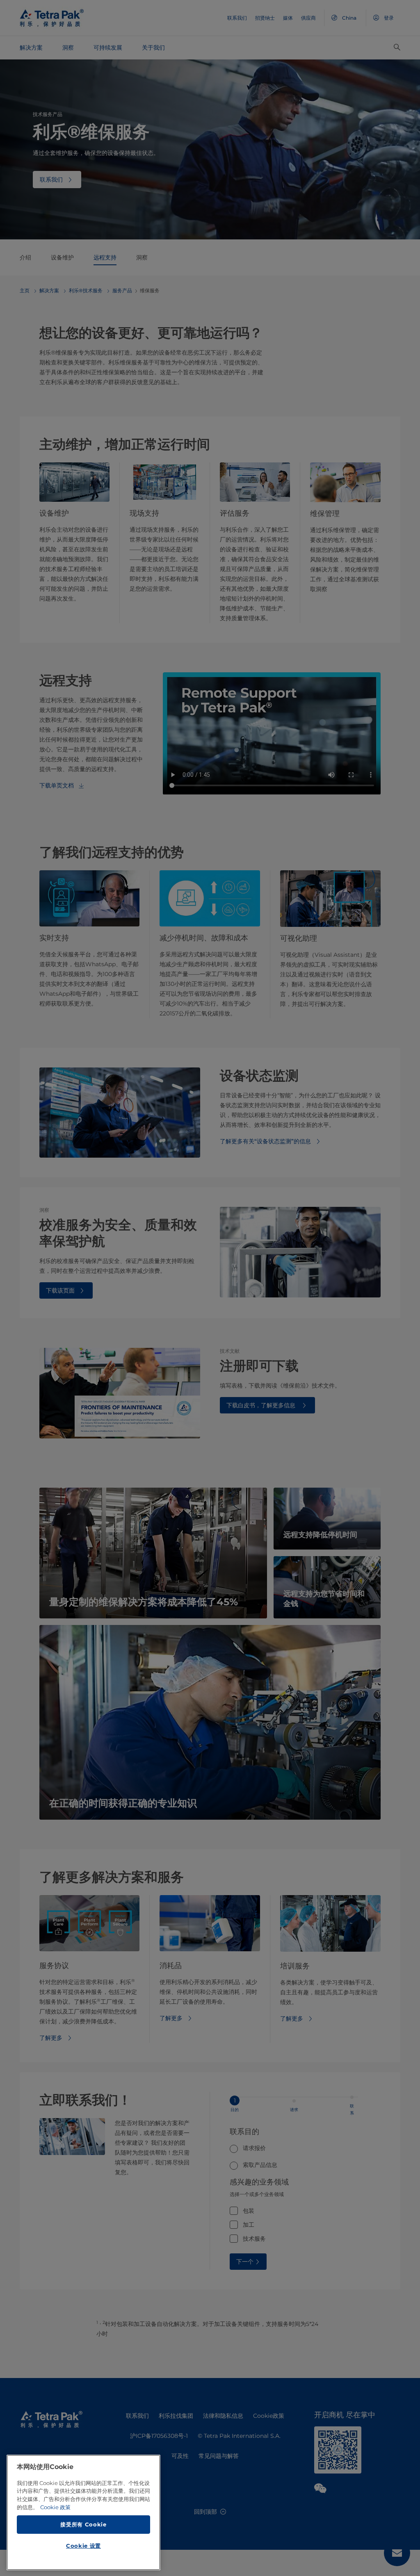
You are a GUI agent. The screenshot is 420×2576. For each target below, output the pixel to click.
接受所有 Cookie (83, 2524)
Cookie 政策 (55, 2507)
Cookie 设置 (83, 2546)
